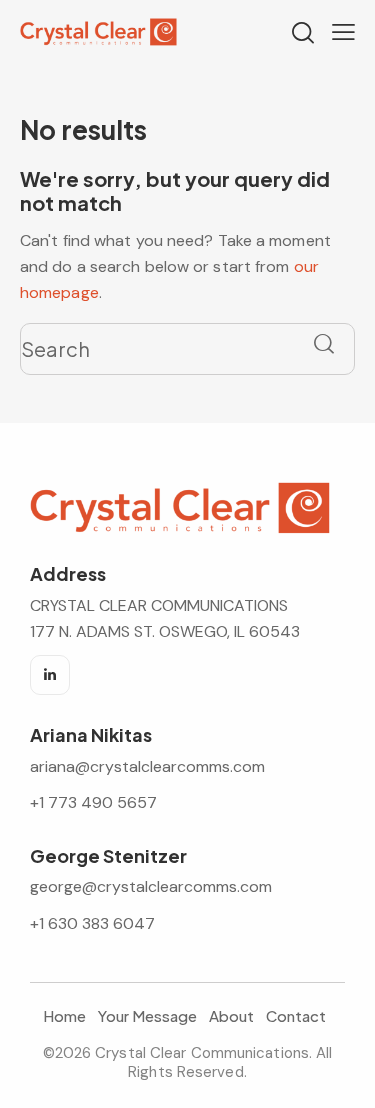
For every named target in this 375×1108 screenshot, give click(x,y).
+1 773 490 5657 (93, 802)
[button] (343, 31)
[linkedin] (50, 675)
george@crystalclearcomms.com (151, 886)
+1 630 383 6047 (92, 923)
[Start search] (324, 345)
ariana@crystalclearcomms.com (149, 766)
